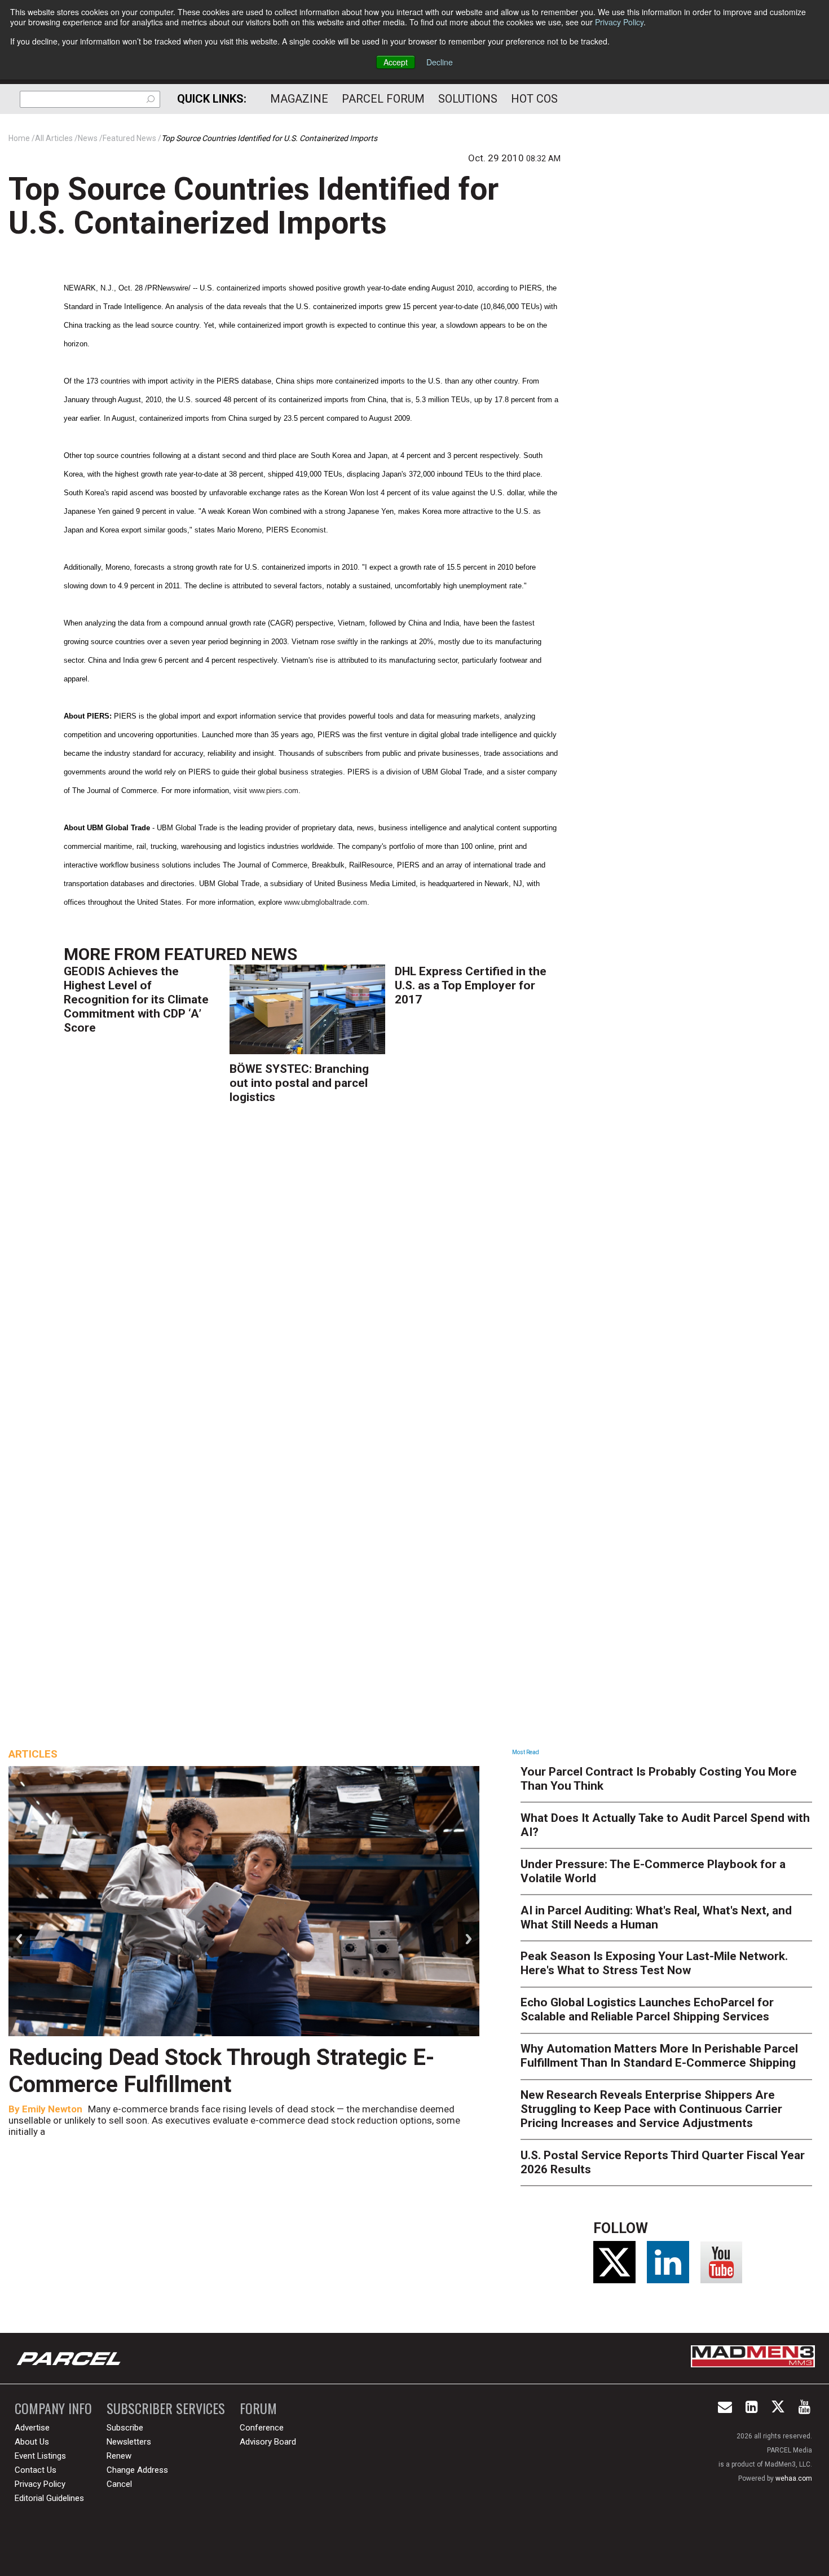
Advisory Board (268, 2442)
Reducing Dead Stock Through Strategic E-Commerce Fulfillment (221, 2071)
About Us (32, 2442)
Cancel (119, 2484)
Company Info (53, 2408)
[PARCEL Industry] (70, 2358)
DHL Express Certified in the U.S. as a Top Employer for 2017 (471, 985)
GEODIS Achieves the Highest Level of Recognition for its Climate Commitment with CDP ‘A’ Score (136, 999)
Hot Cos (534, 99)
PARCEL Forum (383, 99)
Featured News (231, 954)
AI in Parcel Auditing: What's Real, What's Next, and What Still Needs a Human (656, 1917)
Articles (33, 1754)
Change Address (137, 2470)
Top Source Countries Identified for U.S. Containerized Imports (253, 206)
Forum (258, 2408)
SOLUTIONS (468, 99)
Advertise (32, 2428)
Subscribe (125, 2428)
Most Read (526, 1752)
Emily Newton (52, 2109)
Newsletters (129, 2442)
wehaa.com (794, 2478)
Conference (262, 2428)
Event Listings (40, 2456)
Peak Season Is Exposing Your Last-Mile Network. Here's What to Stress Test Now (654, 1963)
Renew (119, 2456)
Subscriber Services (166, 2408)
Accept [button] (396, 62)
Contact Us (36, 2470)
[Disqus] (312, 1280)
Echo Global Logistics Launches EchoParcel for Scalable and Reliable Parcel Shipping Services (647, 2009)
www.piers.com (274, 791)
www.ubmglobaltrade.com (326, 902)
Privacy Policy (619, 22)
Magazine (299, 99)
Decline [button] (440, 62)
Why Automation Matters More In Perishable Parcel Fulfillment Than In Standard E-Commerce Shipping (659, 2056)
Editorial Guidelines (49, 2498)
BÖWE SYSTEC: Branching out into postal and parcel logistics (299, 1083)
